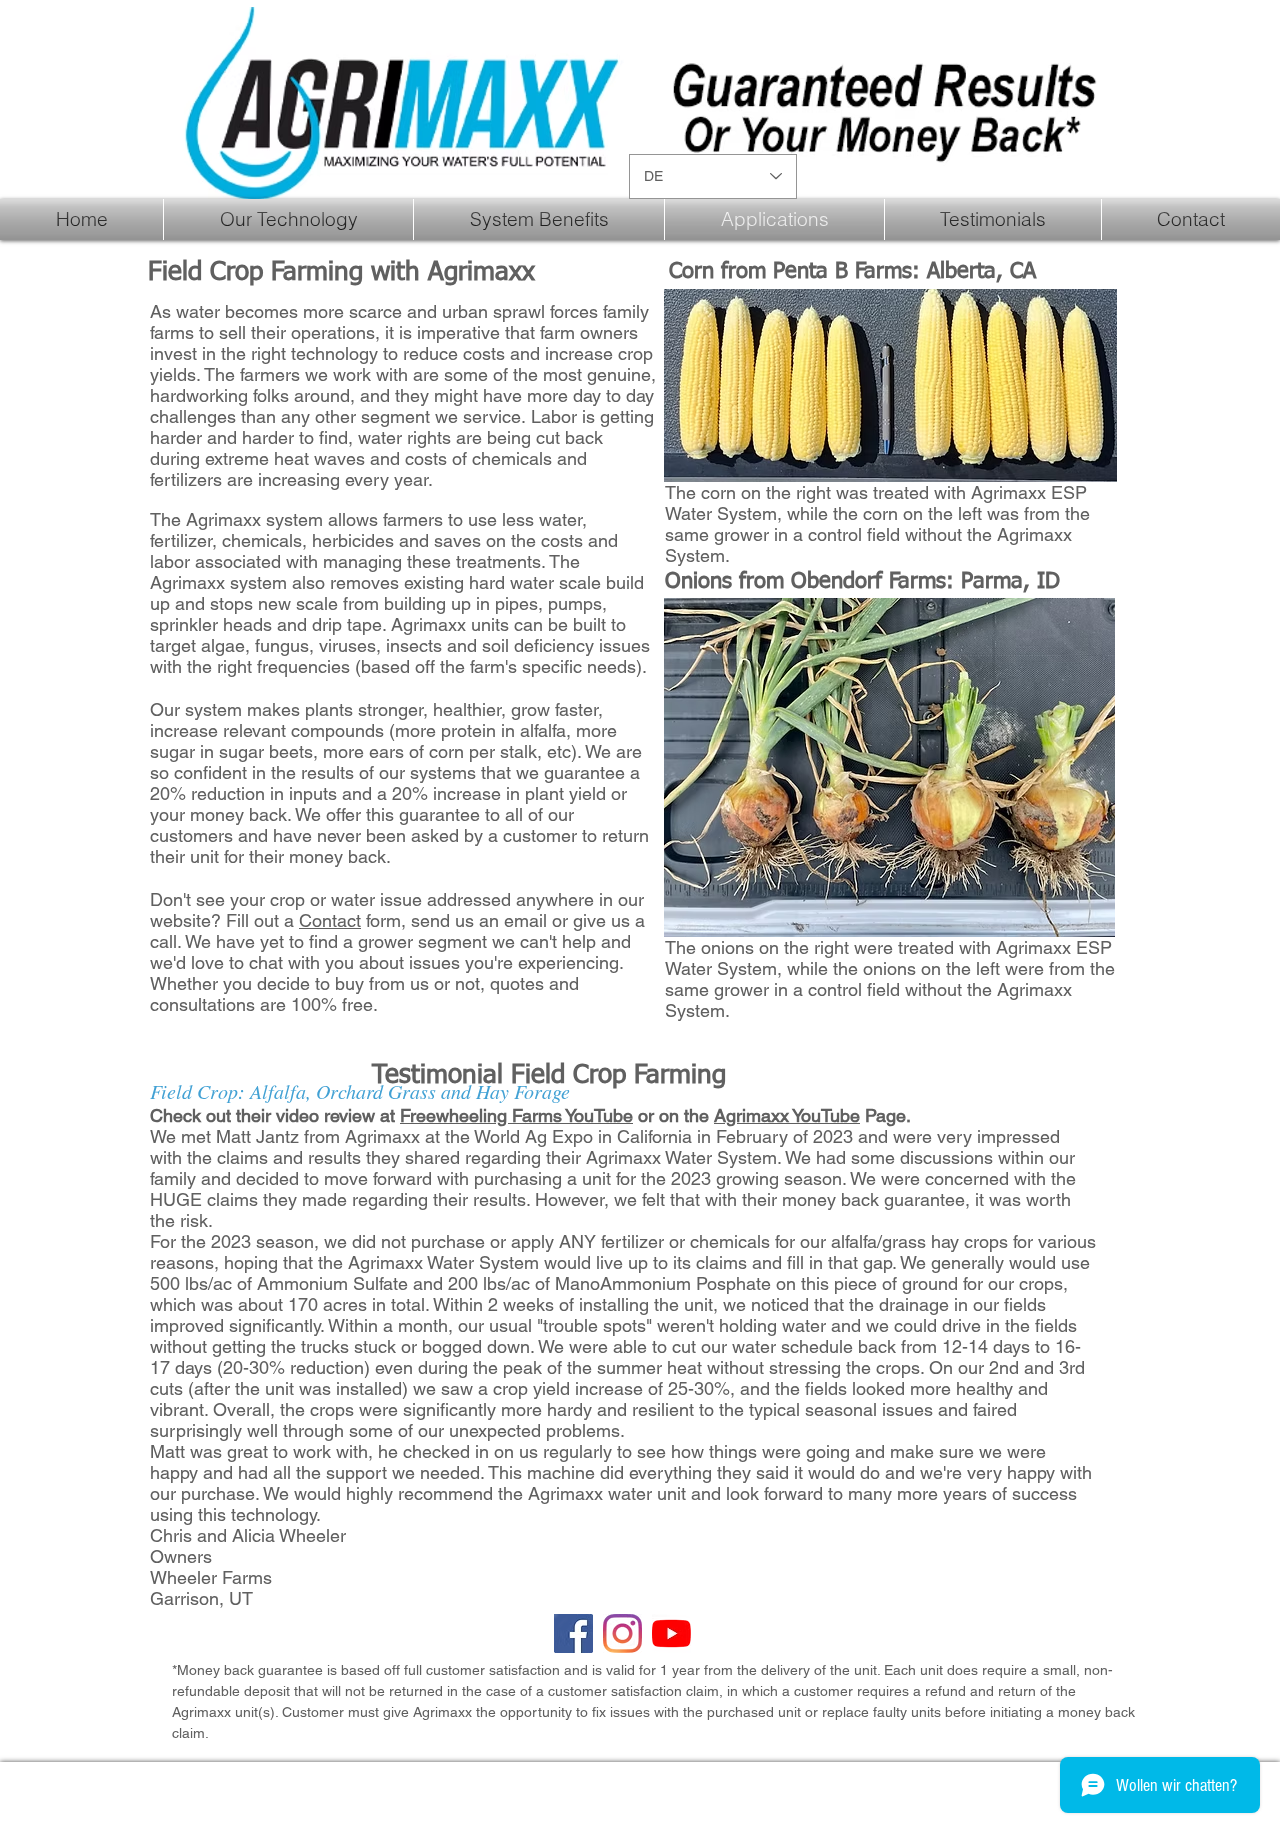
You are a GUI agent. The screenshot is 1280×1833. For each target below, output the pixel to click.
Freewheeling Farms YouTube (516, 1115)
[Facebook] (573, 1633)
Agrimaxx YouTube (787, 1115)
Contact (330, 920)
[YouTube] (671, 1633)
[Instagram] (622, 1633)
